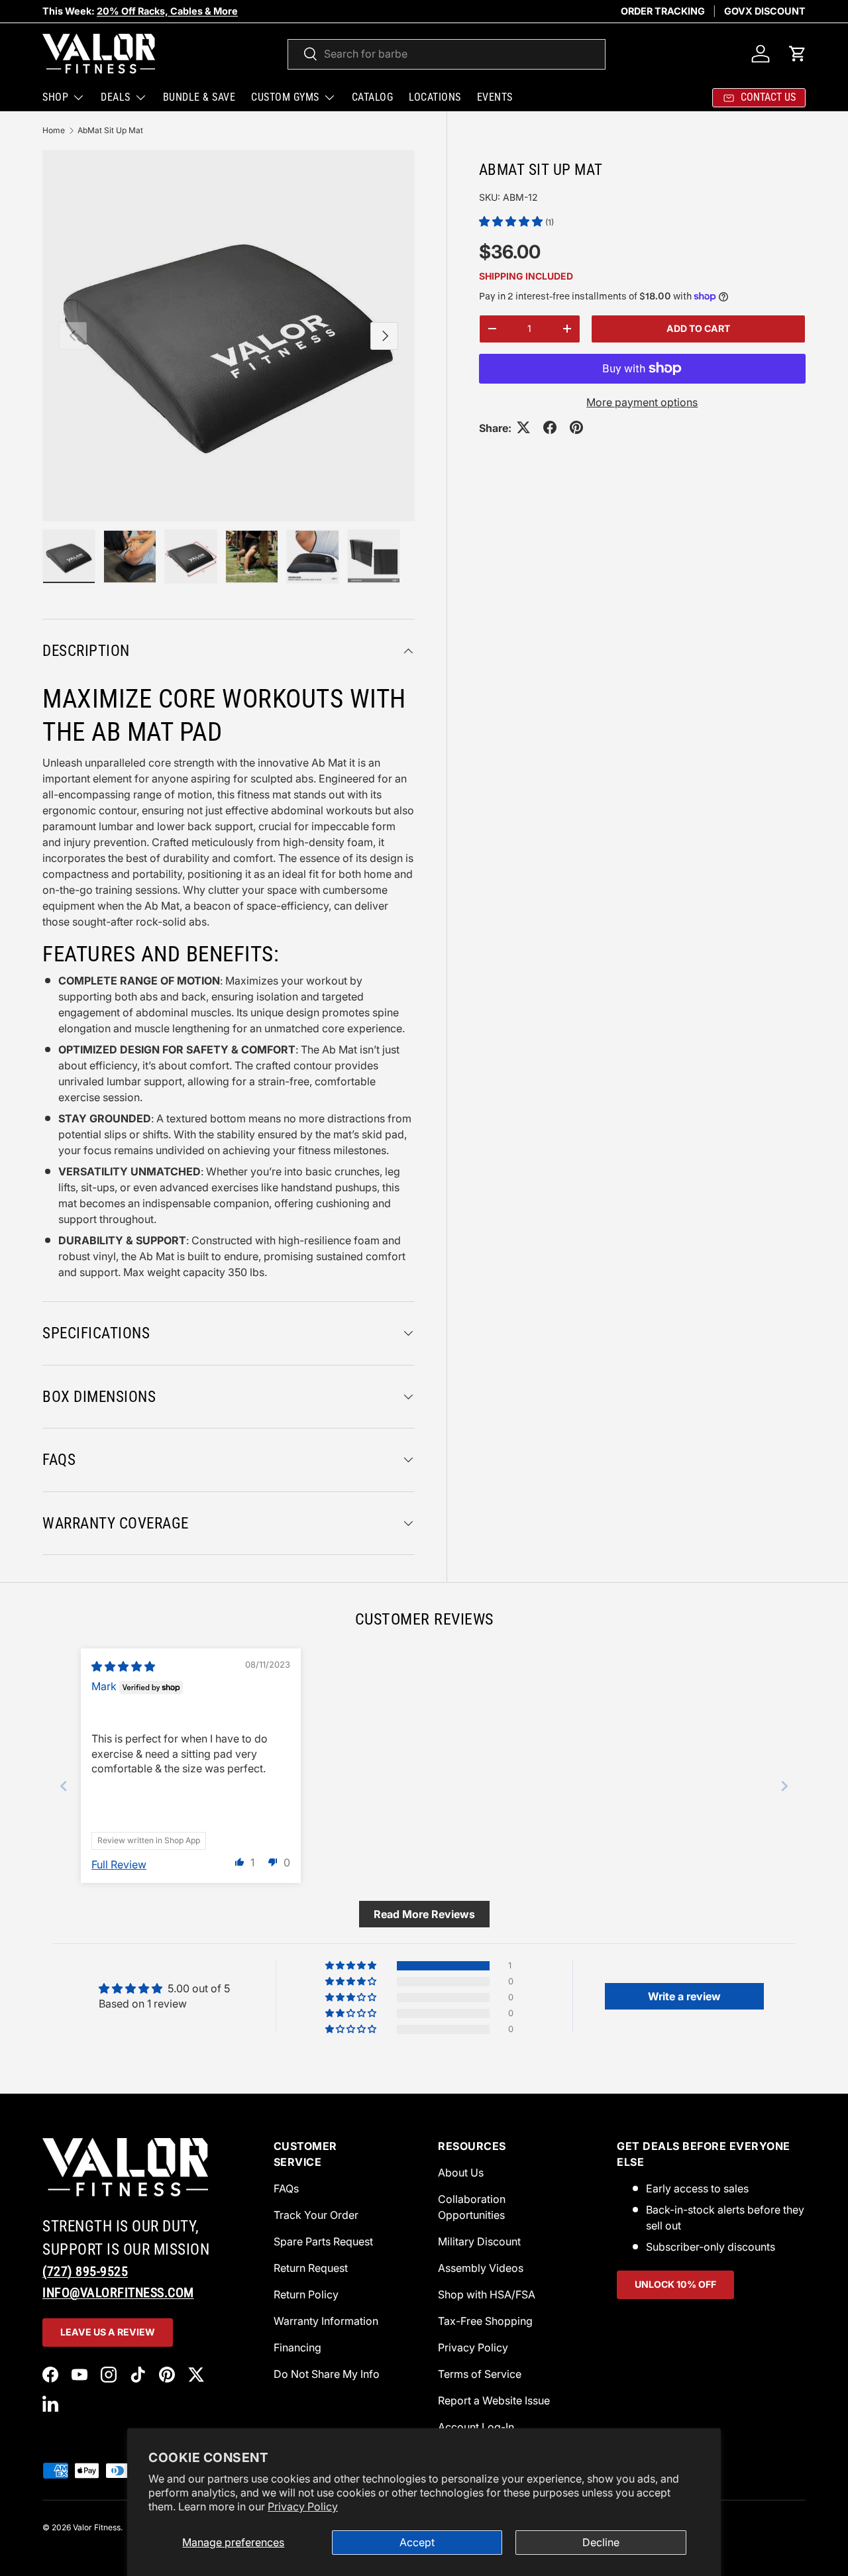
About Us (461, 2173)
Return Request (311, 2268)
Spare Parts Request (323, 2241)
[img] (123, 1666)
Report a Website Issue (494, 2400)
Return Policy (306, 2294)
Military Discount (479, 2241)
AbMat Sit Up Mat (110, 130)
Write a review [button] (684, 1996)
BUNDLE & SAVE (199, 97)
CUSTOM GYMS (285, 97)
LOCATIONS (435, 97)
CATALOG (373, 97)
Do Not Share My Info (327, 2374)
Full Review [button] (119, 1864)
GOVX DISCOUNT (765, 11)
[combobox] (447, 54)
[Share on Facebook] (550, 427)
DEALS (116, 97)
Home (54, 130)
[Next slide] (784, 1786)
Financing (297, 2347)
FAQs (286, 2188)
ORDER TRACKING (663, 11)
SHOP (55, 97)
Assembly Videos (481, 2268)
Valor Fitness (97, 2527)
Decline (601, 2542)
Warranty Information (326, 2321)
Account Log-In (476, 2427)
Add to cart (698, 328)
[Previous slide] (64, 1786)
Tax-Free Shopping (485, 2321)
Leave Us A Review (108, 2332)
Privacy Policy (303, 2506)
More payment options (642, 402)
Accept (417, 2542)
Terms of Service (480, 2374)
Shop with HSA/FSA (487, 2294)
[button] (798, 54)
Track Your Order (316, 2215)
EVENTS (495, 97)
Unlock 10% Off (675, 2284)
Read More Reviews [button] (424, 1914)
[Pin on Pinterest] (576, 427)
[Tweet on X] (523, 427)
